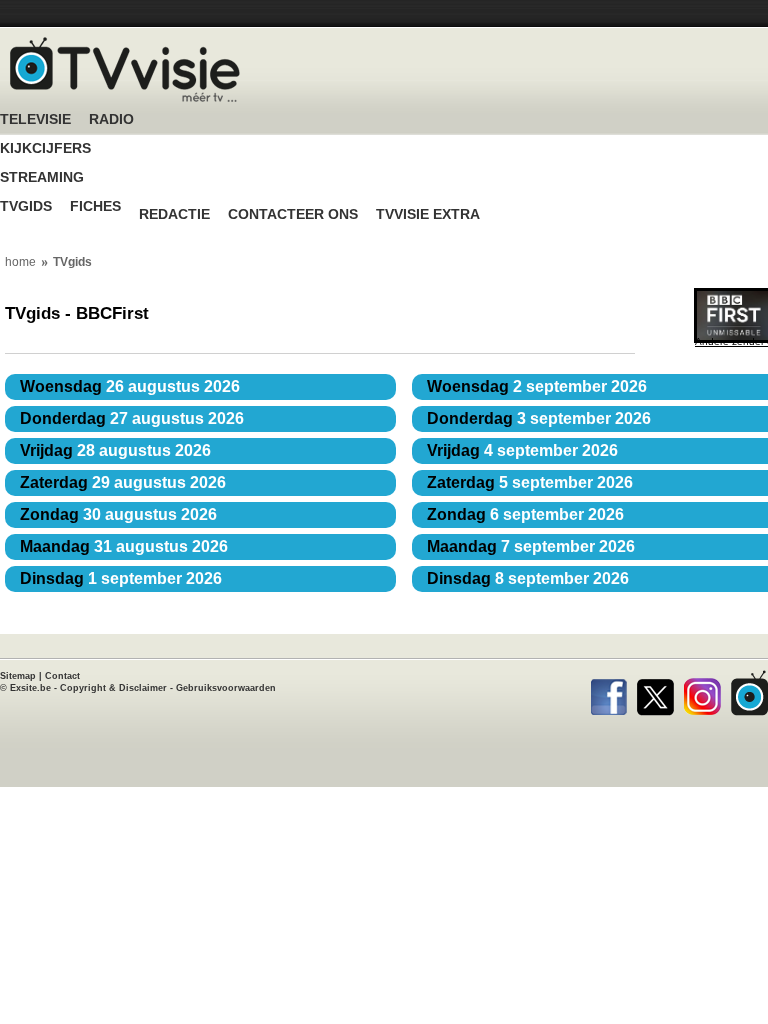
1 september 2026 (121, 578)
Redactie (174, 214)
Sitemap (18, 676)
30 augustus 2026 (118, 514)
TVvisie (749, 693)
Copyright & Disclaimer (113, 688)
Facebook (608, 693)
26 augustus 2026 (130, 386)
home (20, 262)
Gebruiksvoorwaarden (226, 688)
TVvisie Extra (428, 214)
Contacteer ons (293, 214)
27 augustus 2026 (132, 418)
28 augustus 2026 (115, 450)
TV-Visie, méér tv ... (125, 69)
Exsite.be (30, 688)
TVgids (26, 206)
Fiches (95, 206)
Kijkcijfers (45, 148)
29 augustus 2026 (123, 482)
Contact (62, 676)
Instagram (702, 693)
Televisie (35, 119)
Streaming (42, 177)
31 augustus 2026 (124, 546)
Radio (111, 119)
